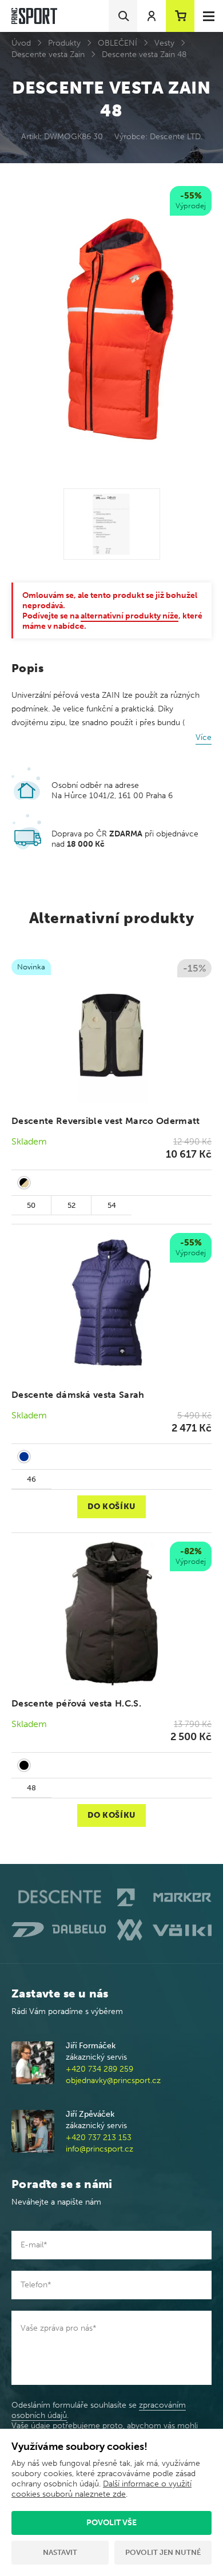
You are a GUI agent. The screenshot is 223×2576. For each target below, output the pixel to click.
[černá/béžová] (24, 1183)
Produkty (64, 43)
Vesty (164, 43)
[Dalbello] (59, 1930)
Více (204, 737)
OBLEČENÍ (118, 43)
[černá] (24, 1765)
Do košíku (111, 1507)
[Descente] (59, 1897)
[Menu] (209, 16)
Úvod (21, 43)
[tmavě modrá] (24, 1457)
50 (31, 1205)
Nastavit (60, 2552)
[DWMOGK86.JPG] (112, 524)
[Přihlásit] (152, 16)
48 (31, 1788)
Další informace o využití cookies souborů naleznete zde (101, 2489)
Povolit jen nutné (163, 2552)
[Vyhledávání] (123, 16)
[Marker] (164, 1897)
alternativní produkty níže (130, 616)
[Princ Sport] (34, 16)
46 (31, 1479)
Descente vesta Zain (48, 54)
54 (112, 1205)
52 (71, 1205)
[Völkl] (164, 1930)
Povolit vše (111, 2523)
